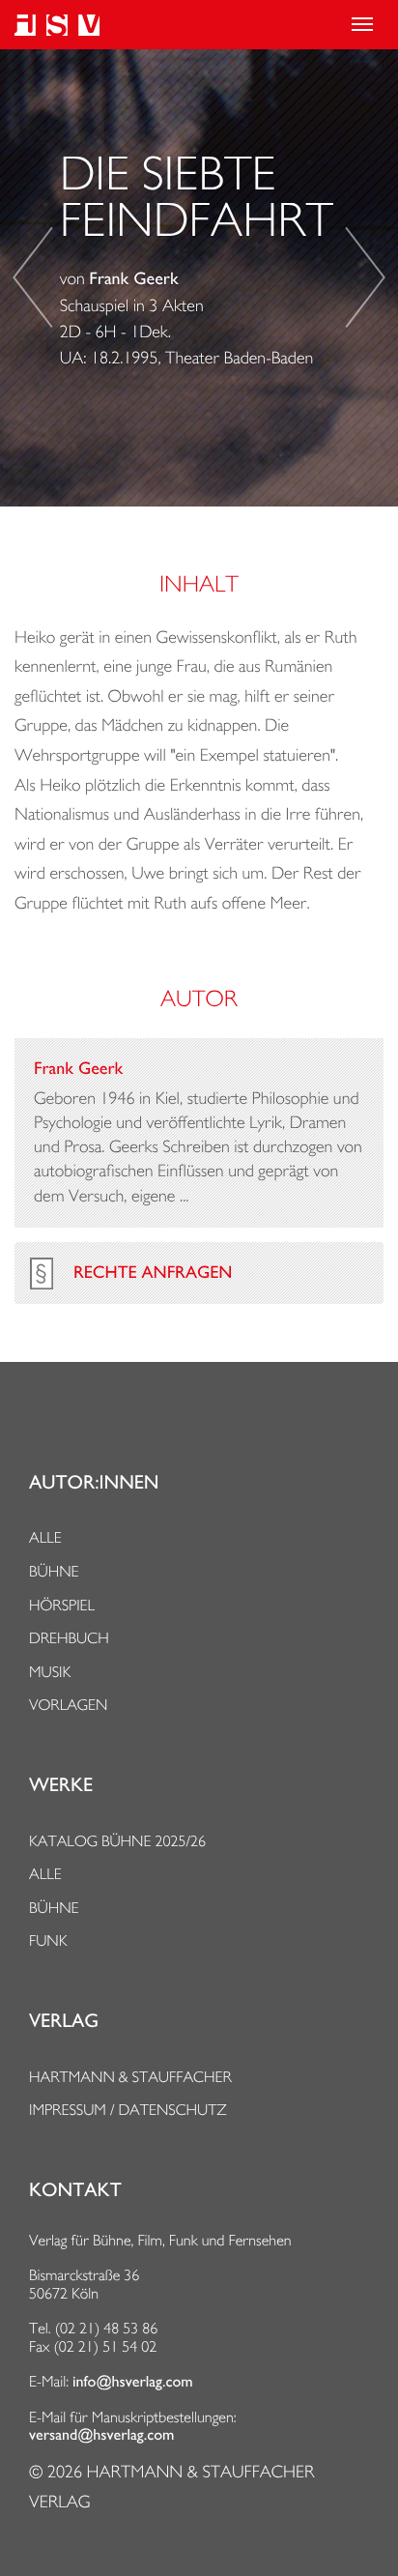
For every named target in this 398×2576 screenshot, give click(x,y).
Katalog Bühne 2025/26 (117, 1841)
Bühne (54, 1571)
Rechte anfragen (153, 1273)
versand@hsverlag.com (101, 2435)
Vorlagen (69, 1705)
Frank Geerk (133, 279)
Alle (45, 1537)
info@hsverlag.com (133, 2382)
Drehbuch (69, 1638)
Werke (61, 1785)
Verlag (64, 2021)
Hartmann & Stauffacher (130, 2077)
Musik (50, 1672)
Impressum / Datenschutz (128, 2110)
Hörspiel (62, 1605)
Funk (48, 1940)
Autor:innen (94, 1483)
